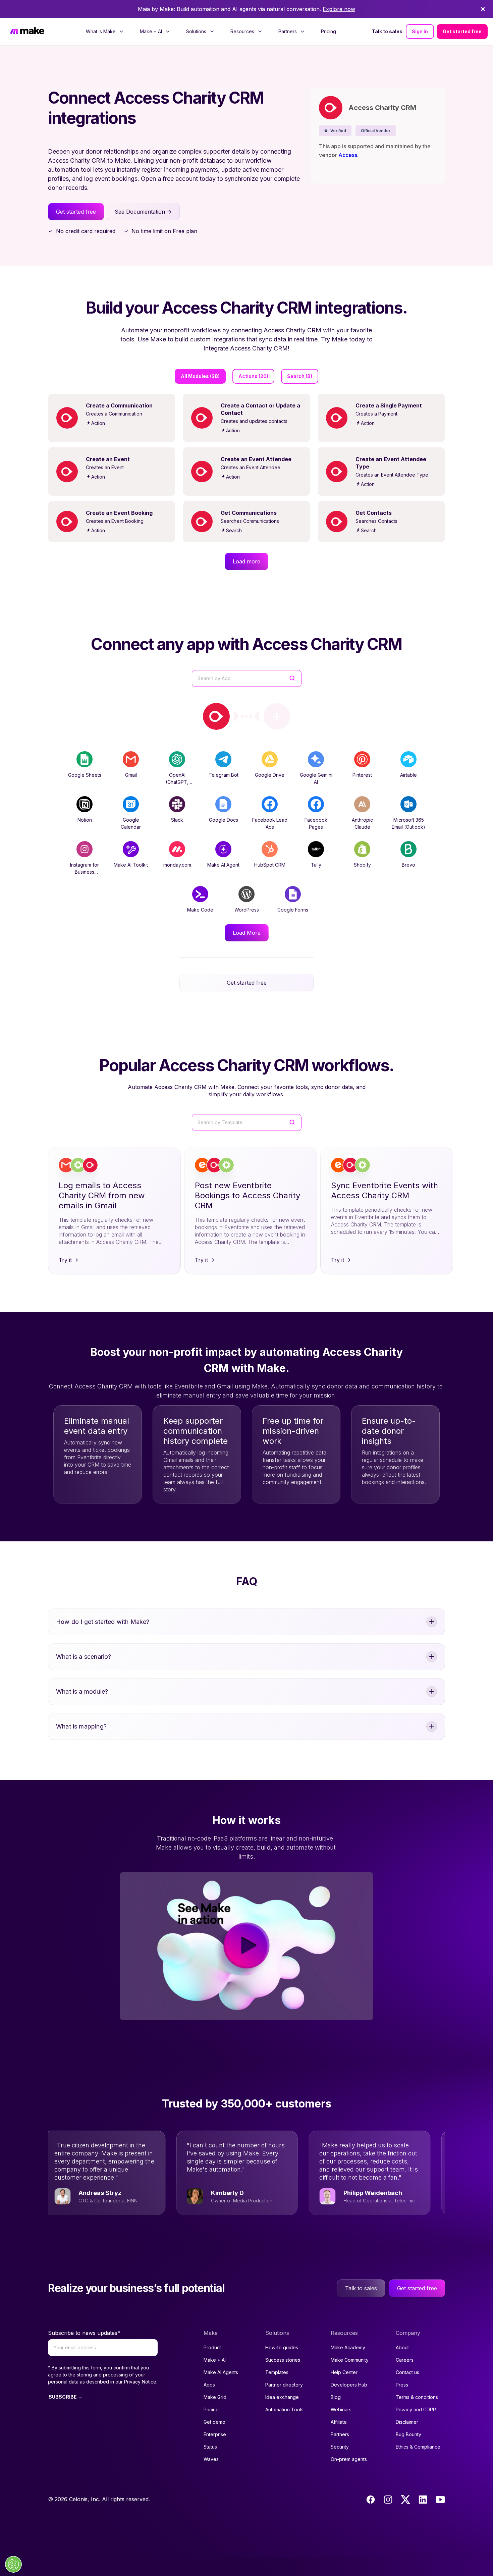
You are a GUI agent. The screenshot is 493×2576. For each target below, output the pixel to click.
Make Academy (348, 2347)
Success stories (283, 2360)
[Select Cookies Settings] (13, 2564)
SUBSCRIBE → (66, 2397)
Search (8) (300, 376)
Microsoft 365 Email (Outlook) (408, 823)
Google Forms (293, 910)
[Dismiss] (483, 9)
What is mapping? (81, 1726)
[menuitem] (105, 32)
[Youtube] (440, 2500)
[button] (335, 131)
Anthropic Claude (362, 823)
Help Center (344, 2372)
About (402, 2347)
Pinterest (362, 775)
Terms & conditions (417, 2397)
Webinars (341, 2409)
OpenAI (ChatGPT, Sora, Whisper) (177, 782)
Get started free (462, 31)
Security (340, 2447)
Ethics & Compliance (418, 2447)
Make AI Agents (221, 2372)
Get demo (214, 2422)
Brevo (408, 865)
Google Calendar (131, 823)
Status (210, 2447)
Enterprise (215, 2434)
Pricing (328, 31)
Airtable (408, 775)
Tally (316, 865)
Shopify (362, 865)
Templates (277, 2372)
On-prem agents (349, 2459)
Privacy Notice (140, 2382)
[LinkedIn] (423, 2500)
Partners (340, 2434)
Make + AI (215, 2360)
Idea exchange (282, 2397)
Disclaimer (407, 2422)
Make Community (350, 2360)
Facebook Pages (316, 823)
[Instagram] (388, 2500)
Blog (336, 2397)
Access (348, 155)
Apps (209, 2385)
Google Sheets (85, 775)
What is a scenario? (84, 1657)
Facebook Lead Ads (270, 823)
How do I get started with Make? (103, 1622)
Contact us (407, 2372)
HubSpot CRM (270, 865)
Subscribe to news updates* (84, 2333)
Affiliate (339, 2422)
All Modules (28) (200, 376)
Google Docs (224, 820)
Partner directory (284, 2385)
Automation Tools (284, 2409)
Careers (405, 2360)
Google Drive (270, 775)
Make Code (200, 910)
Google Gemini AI (316, 778)
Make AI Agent (223, 865)
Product (212, 2347)
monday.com (177, 865)
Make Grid (215, 2397)
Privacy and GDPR (416, 2409)
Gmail (131, 775)
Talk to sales (387, 31)
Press (402, 2385)
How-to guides (282, 2347)
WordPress (247, 910)
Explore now (339, 9)
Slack (177, 820)
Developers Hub (349, 2385)
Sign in (420, 31)
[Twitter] (405, 2500)
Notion (85, 820)
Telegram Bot (224, 775)
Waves (211, 2459)
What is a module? (82, 1691)
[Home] (27, 32)
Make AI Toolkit (131, 865)
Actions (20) (253, 376)
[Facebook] (371, 2500)
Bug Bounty (408, 2434)
